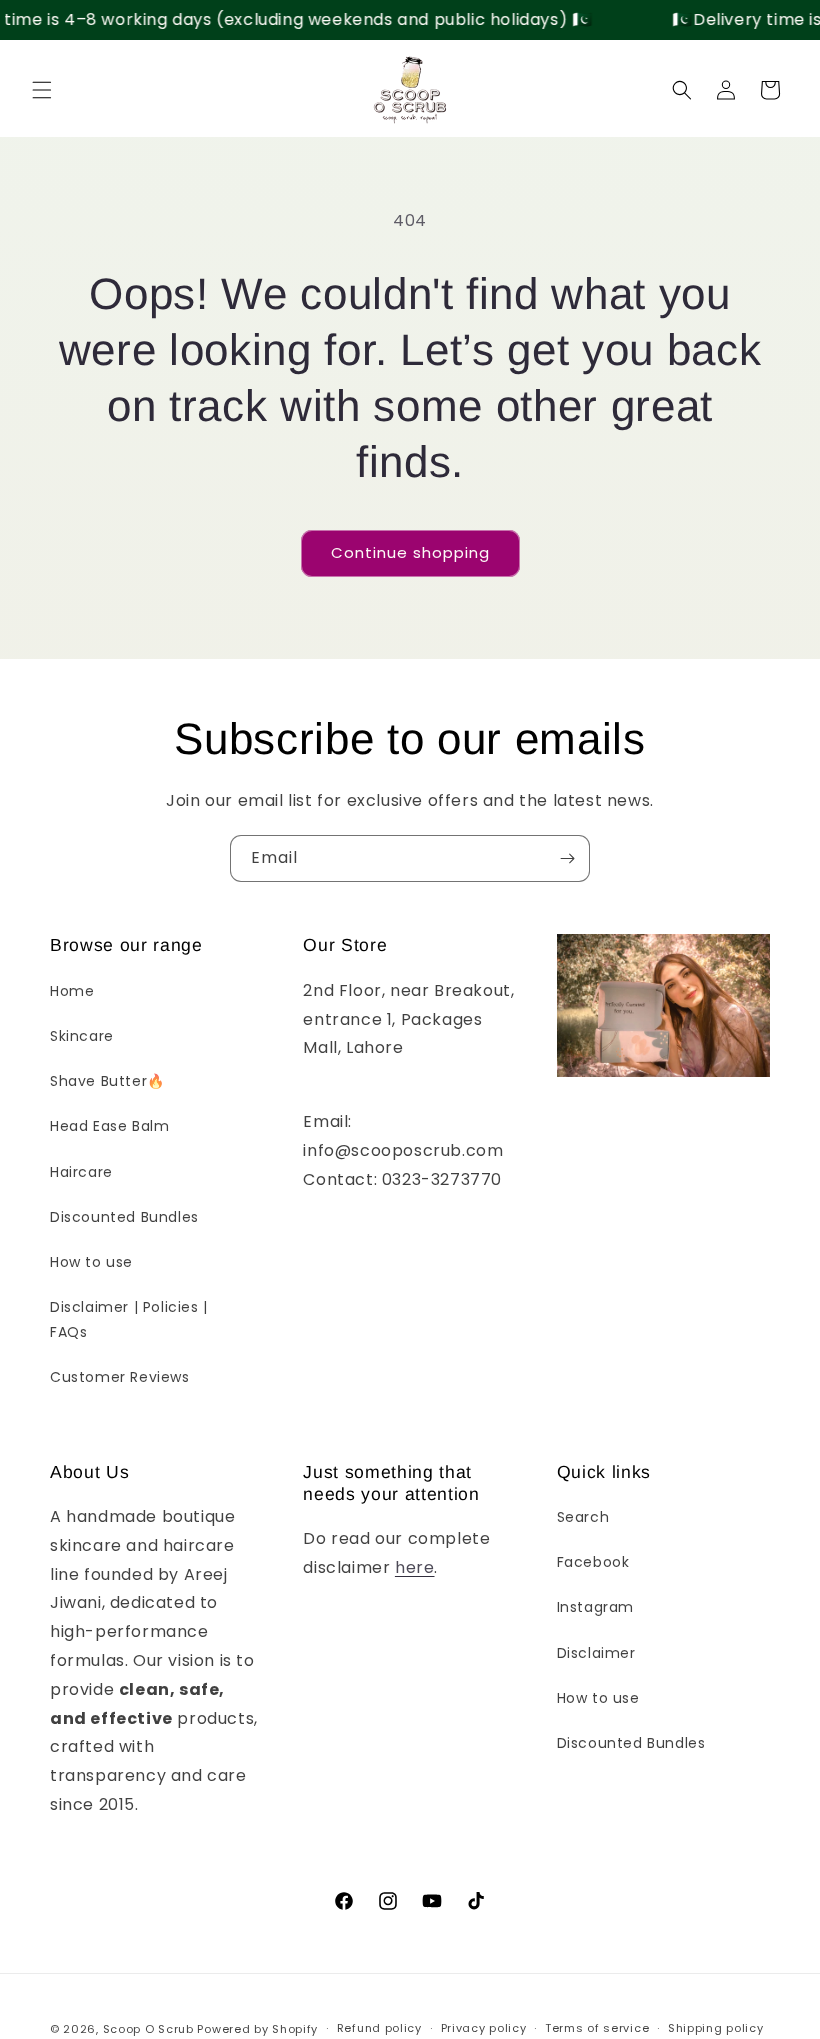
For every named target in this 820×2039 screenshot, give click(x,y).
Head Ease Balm (109, 1126)
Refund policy (379, 2028)
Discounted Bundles (124, 1217)
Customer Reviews (120, 1377)
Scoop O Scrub (148, 2029)
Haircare (81, 1172)
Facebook (593, 1562)
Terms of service (597, 2028)
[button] (42, 90)
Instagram (595, 1607)
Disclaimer (596, 1653)
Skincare (82, 1036)
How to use (91, 1262)
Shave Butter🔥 (107, 1081)
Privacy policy (484, 2028)
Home (72, 991)
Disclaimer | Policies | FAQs (129, 1319)
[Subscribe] (567, 858)
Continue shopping (410, 552)
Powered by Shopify (257, 2029)
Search (583, 1517)
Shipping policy (716, 2028)
